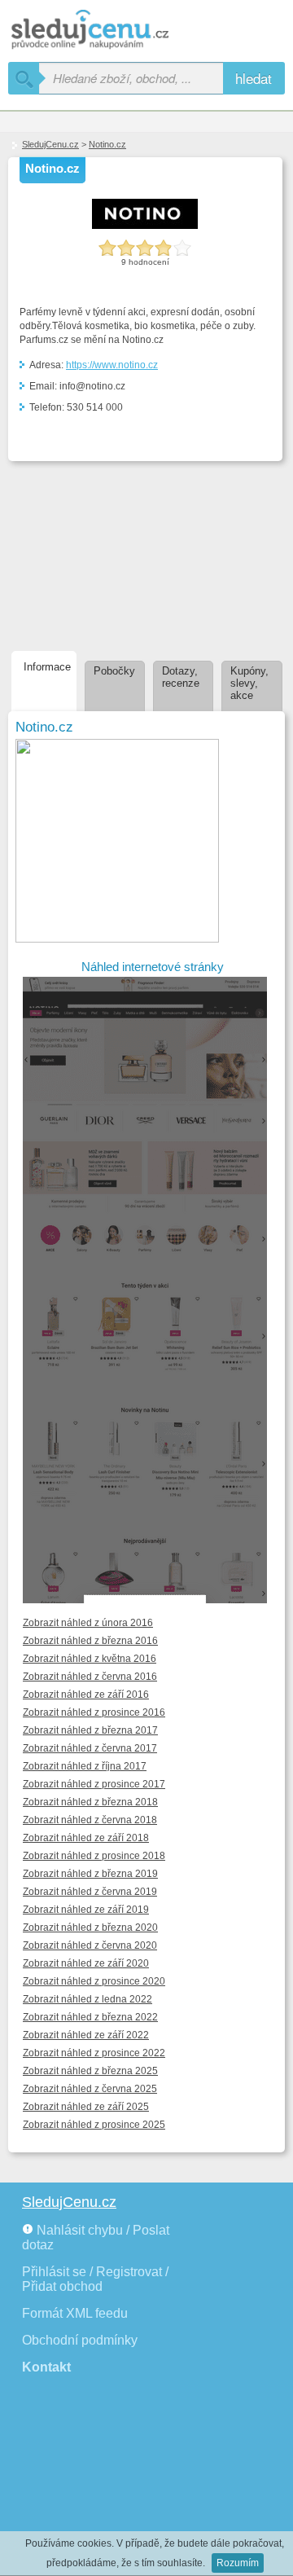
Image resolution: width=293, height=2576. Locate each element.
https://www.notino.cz (112, 365)
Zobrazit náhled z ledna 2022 (87, 1999)
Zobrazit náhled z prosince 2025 (94, 2125)
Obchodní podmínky (80, 2340)
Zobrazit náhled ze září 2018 (86, 1838)
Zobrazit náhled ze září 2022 (86, 2035)
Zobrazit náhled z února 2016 (88, 1623)
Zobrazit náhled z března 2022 (90, 2017)
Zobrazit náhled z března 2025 (90, 2071)
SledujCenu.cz (50, 144)
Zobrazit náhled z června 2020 (90, 1945)
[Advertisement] (95, 553)
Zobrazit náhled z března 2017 (90, 1730)
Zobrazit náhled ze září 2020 (86, 1963)
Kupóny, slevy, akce (249, 683)
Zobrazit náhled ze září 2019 (86, 1910)
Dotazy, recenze (181, 677)
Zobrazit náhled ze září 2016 (86, 1695)
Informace (47, 667)
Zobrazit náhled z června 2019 (90, 1892)
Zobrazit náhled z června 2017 (90, 1748)
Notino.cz (107, 144)
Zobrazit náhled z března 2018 (90, 1802)
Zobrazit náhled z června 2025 (90, 2089)
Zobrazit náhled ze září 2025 (86, 2107)
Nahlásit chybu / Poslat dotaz (96, 2238)
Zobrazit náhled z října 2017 (85, 1766)
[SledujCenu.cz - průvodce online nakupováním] (114, 31)
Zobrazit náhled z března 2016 (90, 1641)
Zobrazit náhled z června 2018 (90, 1820)
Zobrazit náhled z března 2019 (90, 1874)
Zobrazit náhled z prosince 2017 (94, 1784)
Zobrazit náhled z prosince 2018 (94, 1856)
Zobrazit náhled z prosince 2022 (94, 2053)
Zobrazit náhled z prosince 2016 (94, 1712)
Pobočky (114, 671)
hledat (254, 78)
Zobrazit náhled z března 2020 (90, 1928)
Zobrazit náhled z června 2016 (90, 1677)
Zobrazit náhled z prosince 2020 (94, 1981)
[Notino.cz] (145, 226)
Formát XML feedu (75, 2313)
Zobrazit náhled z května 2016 (90, 1659)
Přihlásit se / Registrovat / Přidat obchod (95, 2279)
